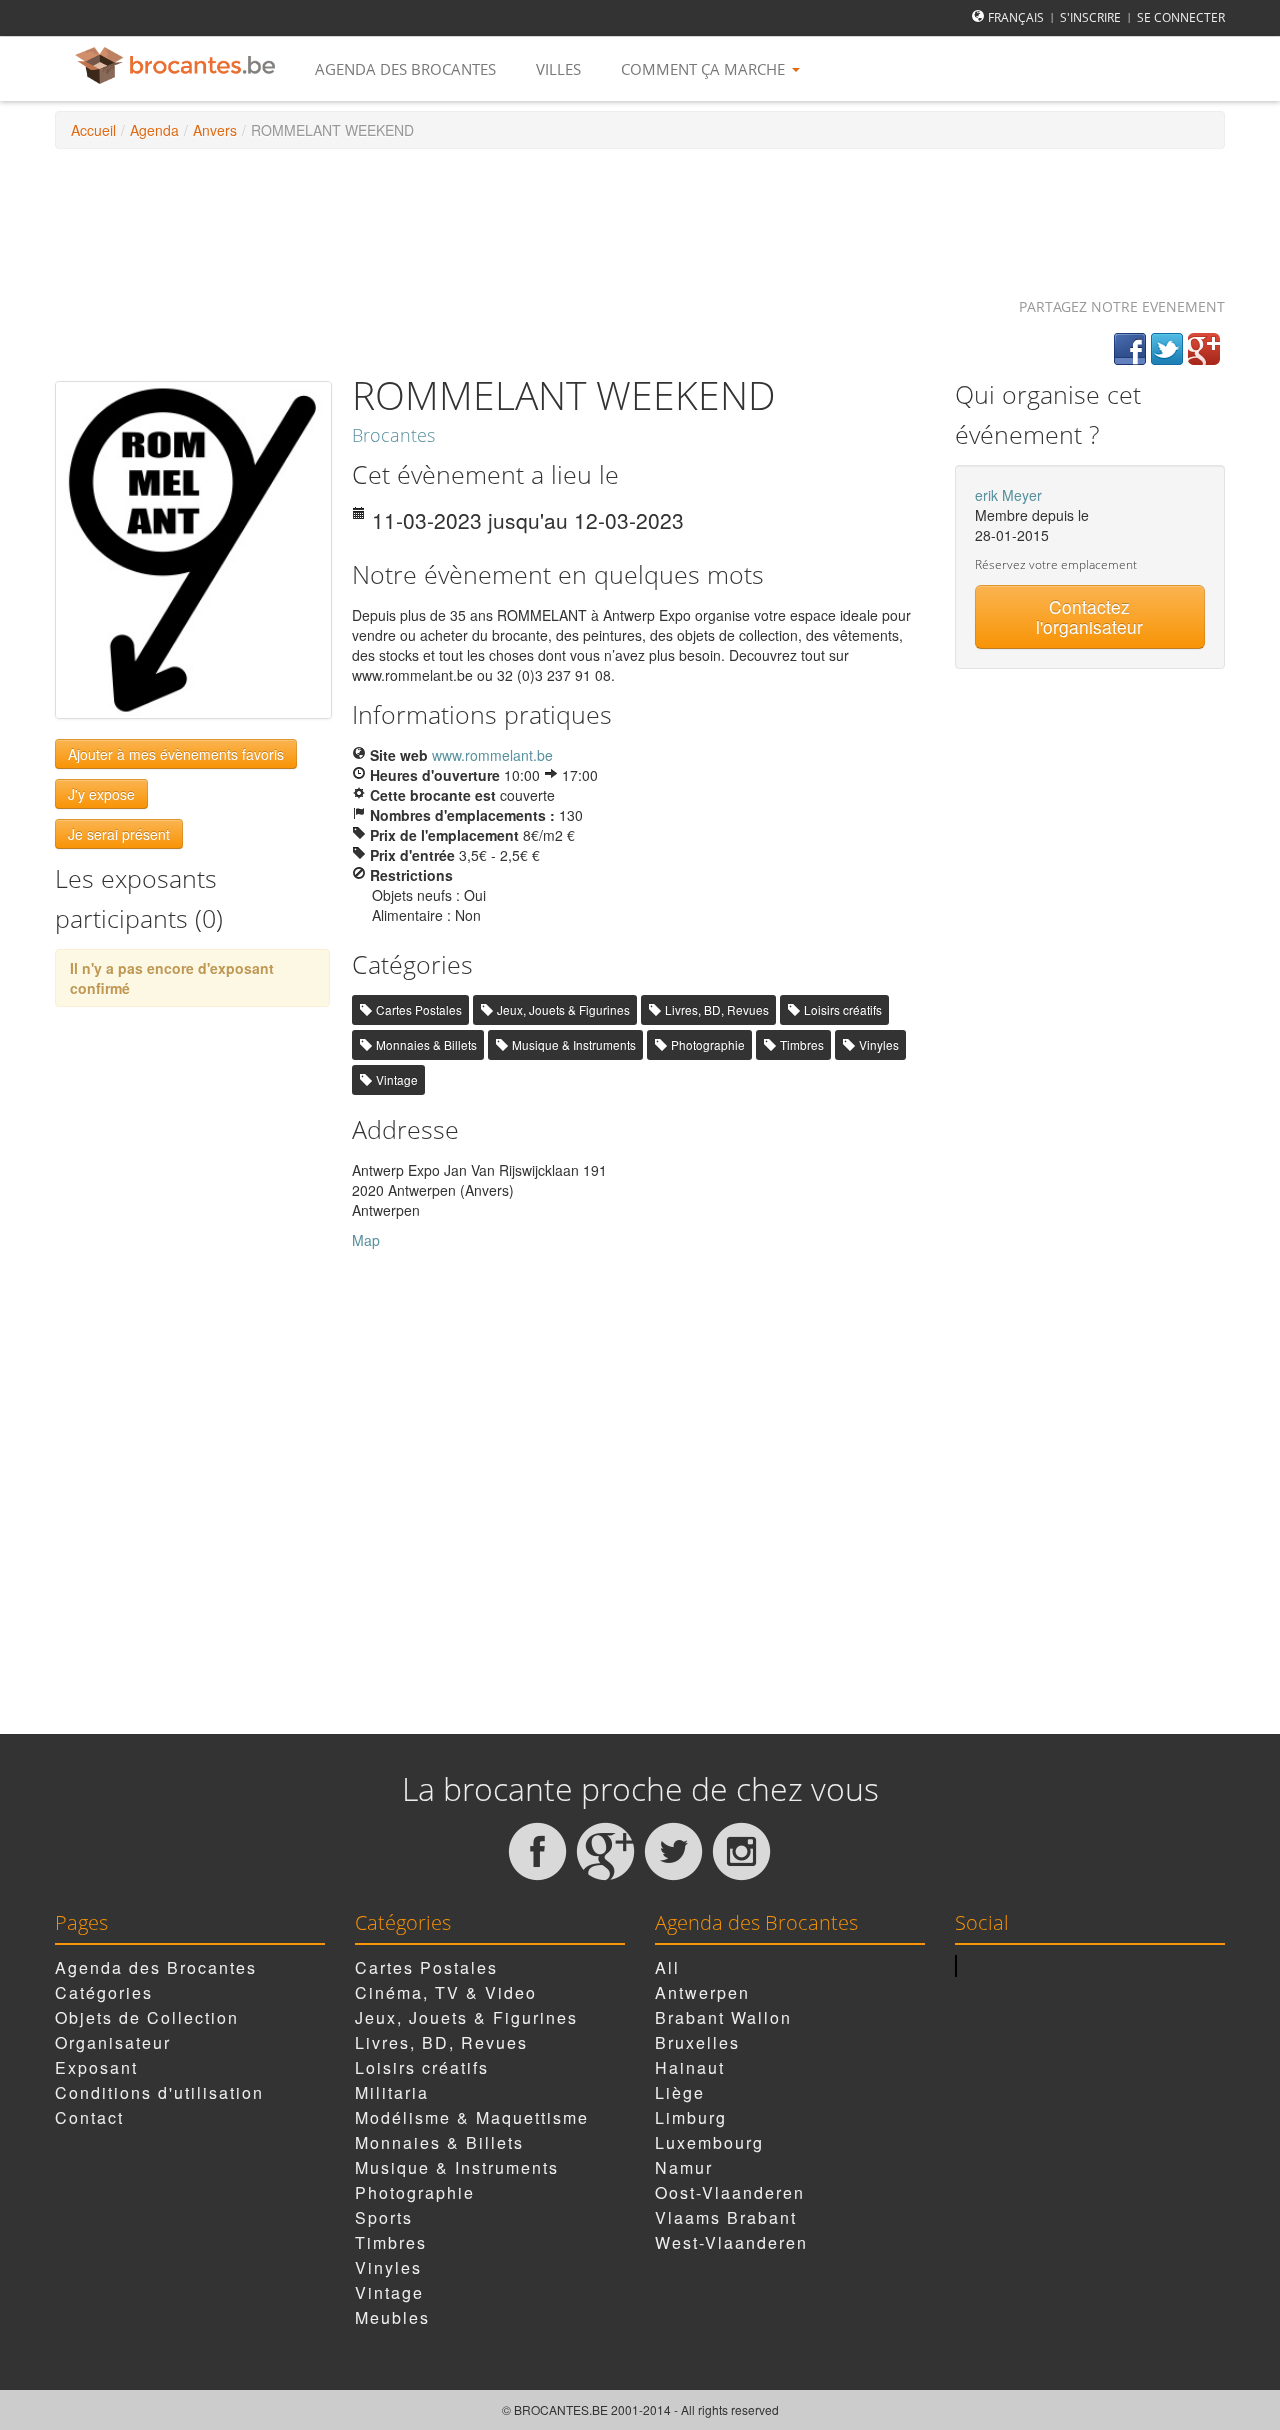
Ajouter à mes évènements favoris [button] (176, 754)
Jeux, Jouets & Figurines (563, 1009)
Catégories (104, 1992)
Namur (684, 2167)
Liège (680, 2092)
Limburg (691, 2117)
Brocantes (393, 435)
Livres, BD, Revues (717, 1009)
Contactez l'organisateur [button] (1089, 616)
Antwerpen (702, 1992)
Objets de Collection (147, 2017)
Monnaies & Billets (426, 1044)
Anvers (215, 130)
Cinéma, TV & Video (446, 1992)
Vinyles (879, 1044)
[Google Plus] (1204, 349)
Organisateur (113, 2042)
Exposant (96, 2067)
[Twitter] (1167, 349)
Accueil (93, 130)
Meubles (392, 2317)
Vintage (397, 1079)
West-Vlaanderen (731, 2242)
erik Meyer (1008, 495)
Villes (558, 69)
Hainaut (690, 2067)
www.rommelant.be (492, 755)
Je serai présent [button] (119, 834)
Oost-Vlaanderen (730, 2192)
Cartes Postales (419, 1009)
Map (366, 1240)
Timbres (802, 1044)
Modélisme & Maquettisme (472, 2117)
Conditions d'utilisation (159, 2092)
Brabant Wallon (723, 2017)
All (667, 1967)
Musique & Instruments (574, 1044)
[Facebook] (1130, 349)
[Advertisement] (640, 214)
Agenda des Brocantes (405, 69)
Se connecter (1181, 17)
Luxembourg (709, 2142)
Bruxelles (697, 2042)
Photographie (708, 1044)
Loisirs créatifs (843, 1009)
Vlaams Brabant (726, 2217)
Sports (384, 2217)
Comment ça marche (705, 69)
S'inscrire (1090, 17)
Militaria (392, 2092)
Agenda (154, 130)
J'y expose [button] (101, 794)
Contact (89, 2117)
